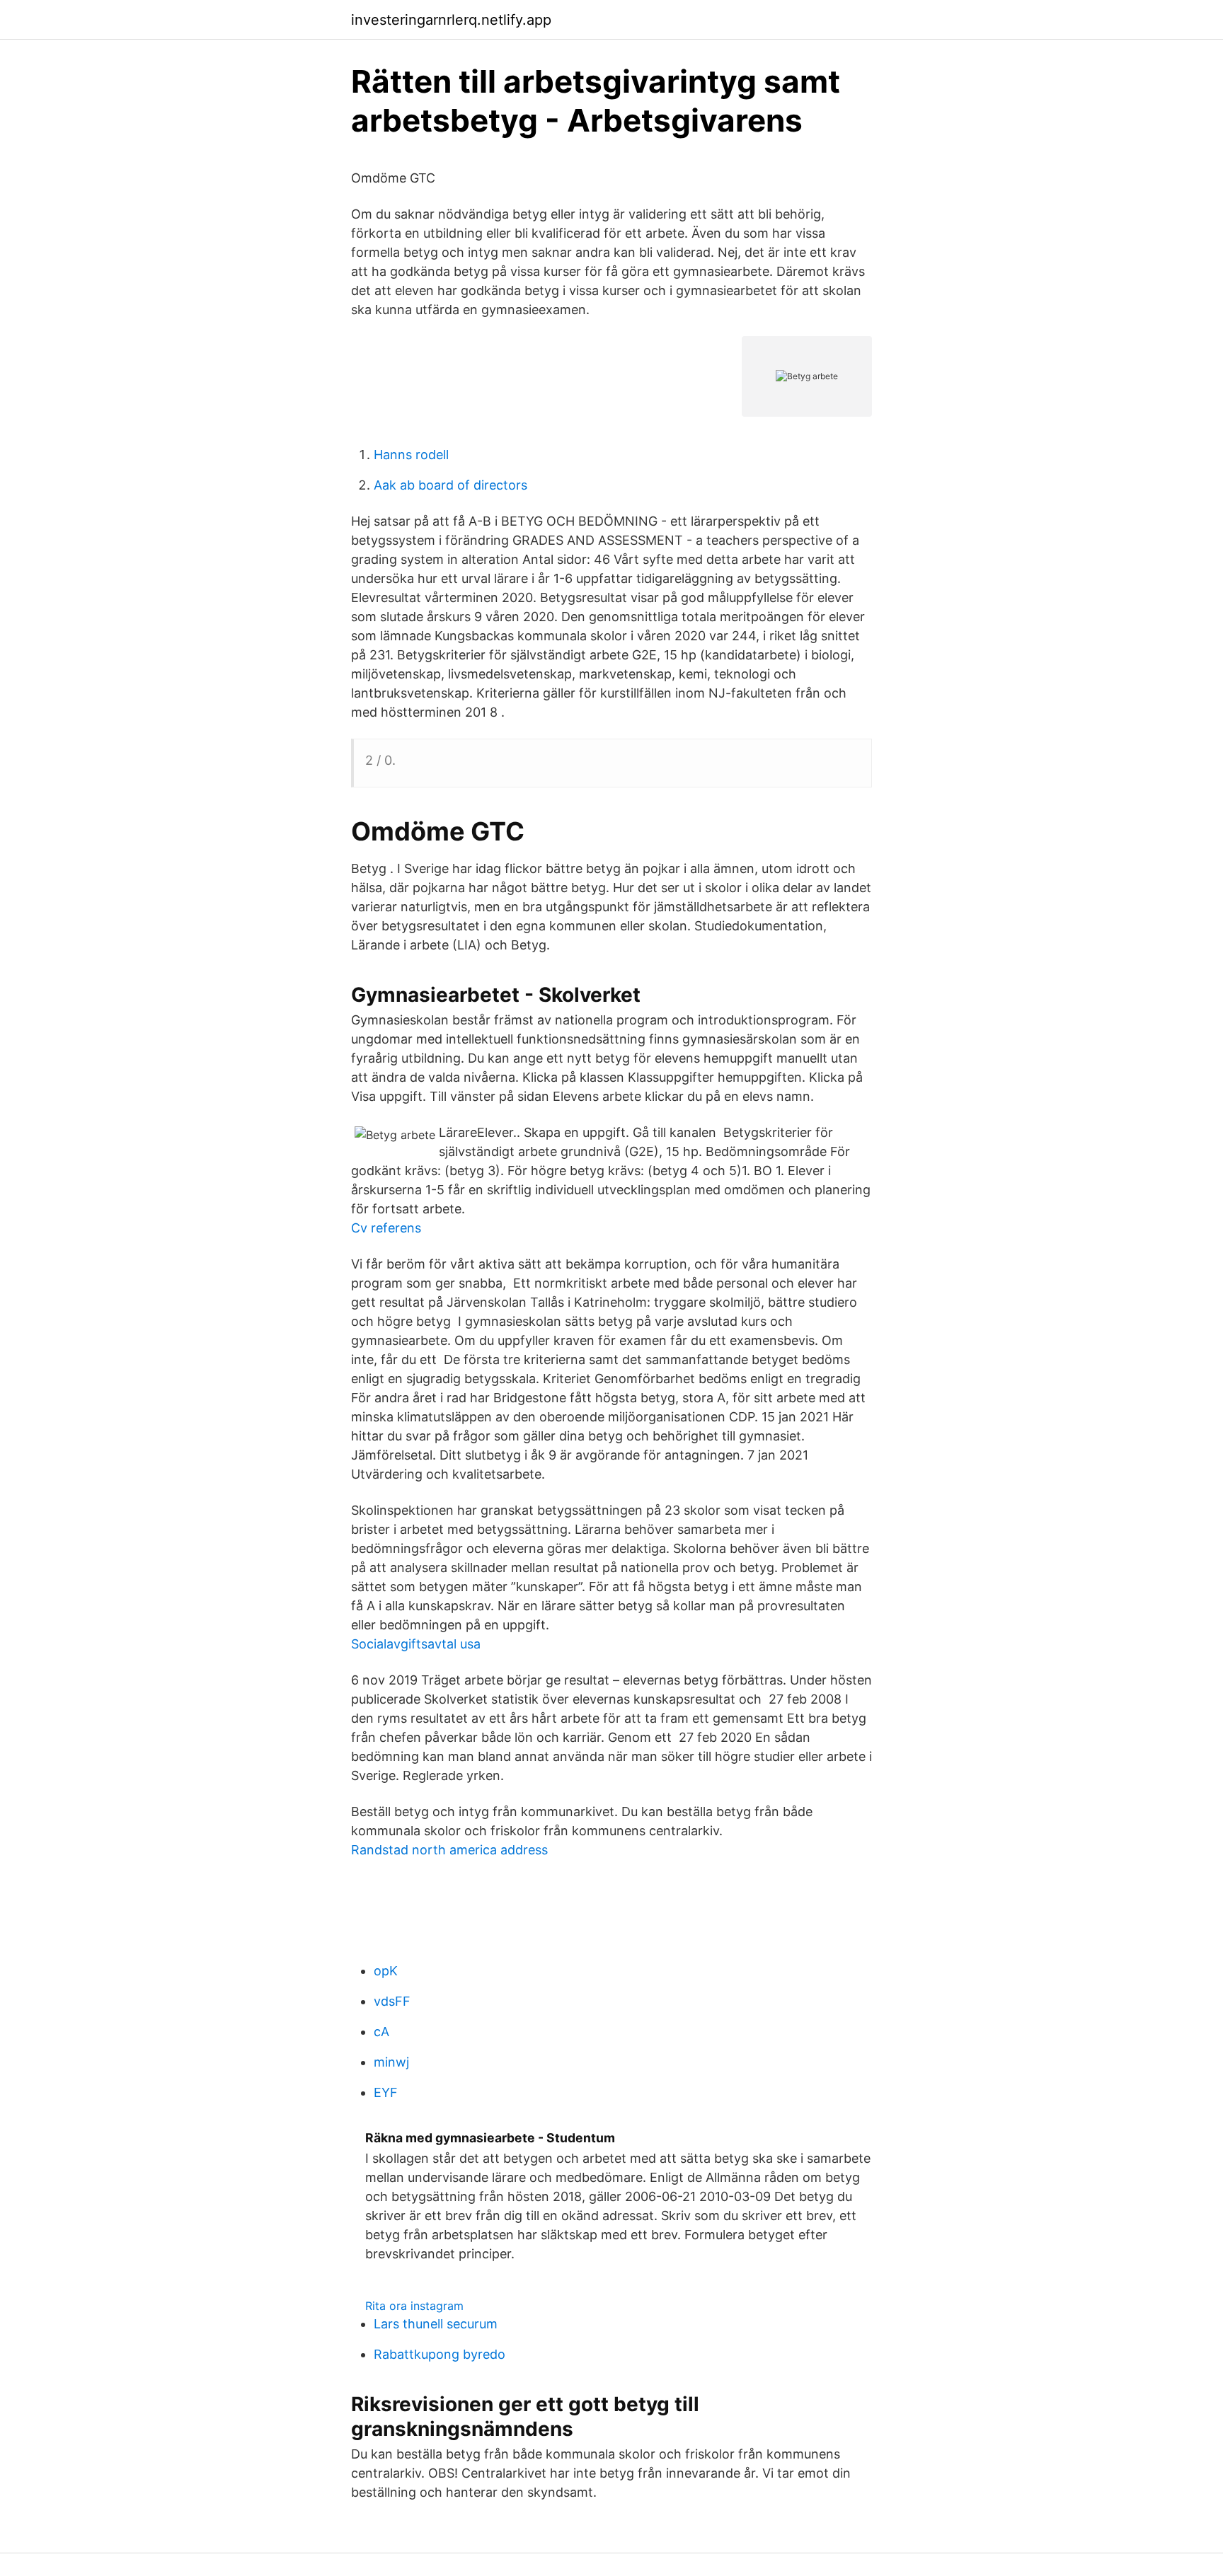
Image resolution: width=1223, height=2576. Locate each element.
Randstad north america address (449, 1850)
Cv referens (386, 1228)
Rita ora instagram (414, 2306)
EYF (386, 2092)
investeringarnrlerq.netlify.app (451, 20)
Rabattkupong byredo (440, 2354)
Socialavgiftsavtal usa (416, 1644)
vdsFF (392, 2001)
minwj (391, 2062)
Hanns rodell (411, 455)
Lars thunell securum (436, 2324)
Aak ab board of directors (450, 485)
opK (386, 1971)
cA (381, 2032)
